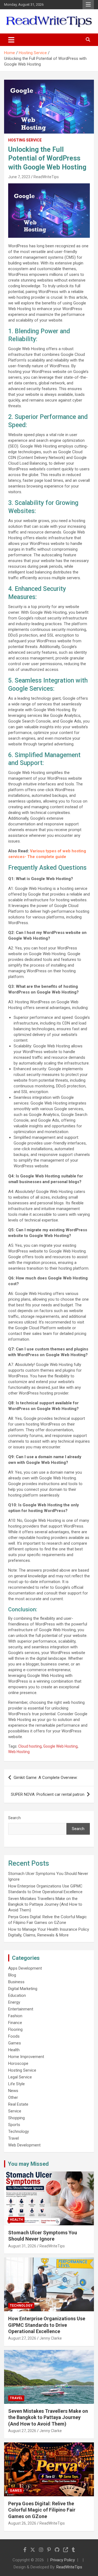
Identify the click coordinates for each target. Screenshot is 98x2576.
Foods (14, 2036)
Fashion (15, 2016)
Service (15, 2111)
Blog (12, 1975)
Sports (14, 2125)
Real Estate (18, 2104)
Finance (15, 2023)
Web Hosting (19, 1752)
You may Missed (28, 2164)
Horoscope (18, 2063)
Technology (19, 2131)
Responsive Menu (88, 5)
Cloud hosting (30, 1746)
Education (17, 1995)
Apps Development (25, 1968)
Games (15, 2043)
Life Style (16, 2084)
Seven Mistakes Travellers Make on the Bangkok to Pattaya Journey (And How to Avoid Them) (45, 1904)
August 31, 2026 (22, 2246)
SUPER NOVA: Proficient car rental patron (48, 1794)
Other (13, 2097)
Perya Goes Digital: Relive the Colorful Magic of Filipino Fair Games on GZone (42, 2510)
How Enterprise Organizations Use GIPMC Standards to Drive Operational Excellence (47, 2325)
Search (14, 1818)
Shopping (16, 2118)
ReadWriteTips (46, 177)
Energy (14, 2002)
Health (14, 2050)
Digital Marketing (23, 1989)
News (13, 2091)
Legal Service (20, 2077)
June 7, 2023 (19, 177)
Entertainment (21, 2009)
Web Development (24, 2145)
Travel (13, 2138)
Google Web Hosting (60, 1746)
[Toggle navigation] (11, 40)
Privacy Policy (63, 2560)
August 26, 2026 (22, 2523)
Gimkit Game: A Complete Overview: (46, 1778)
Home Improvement (26, 2057)
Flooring (15, 2029)
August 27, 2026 (22, 2338)
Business (16, 1982)
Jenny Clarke (51, 2338)
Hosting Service (25, 140)
